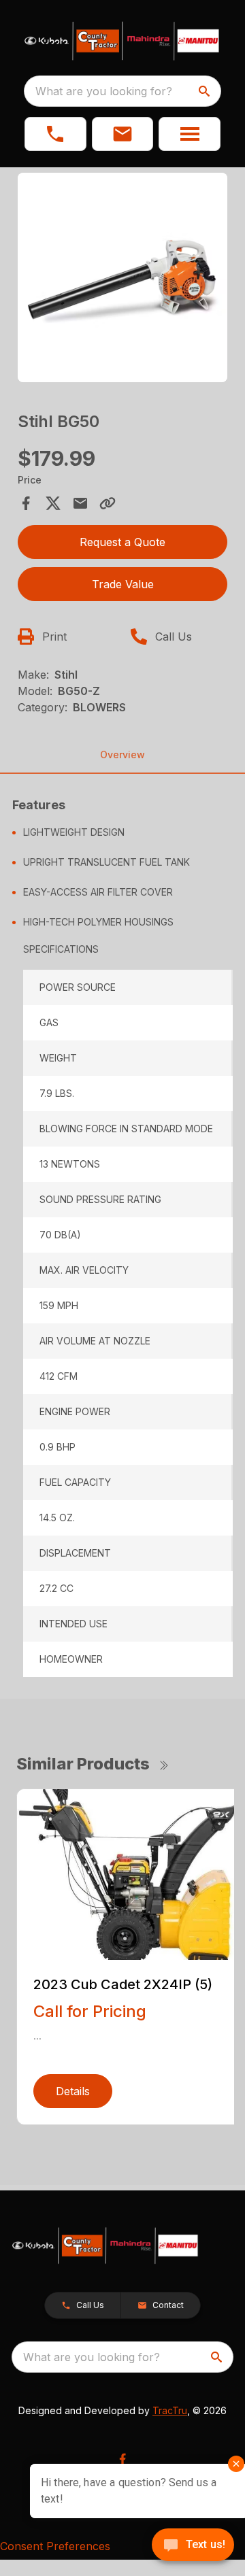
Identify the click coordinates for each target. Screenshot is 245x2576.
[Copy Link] (108, 503)
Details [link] (73, 2091)
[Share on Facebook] (26, 503)
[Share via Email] (80, 503)
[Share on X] (53, 503)
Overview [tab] (122, 755)
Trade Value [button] (123, 584)
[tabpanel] (122, 279)
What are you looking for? (104, 91)
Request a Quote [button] (122, 542)
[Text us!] (193, 2546)
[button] (55, 134)
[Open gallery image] (122, 277)
